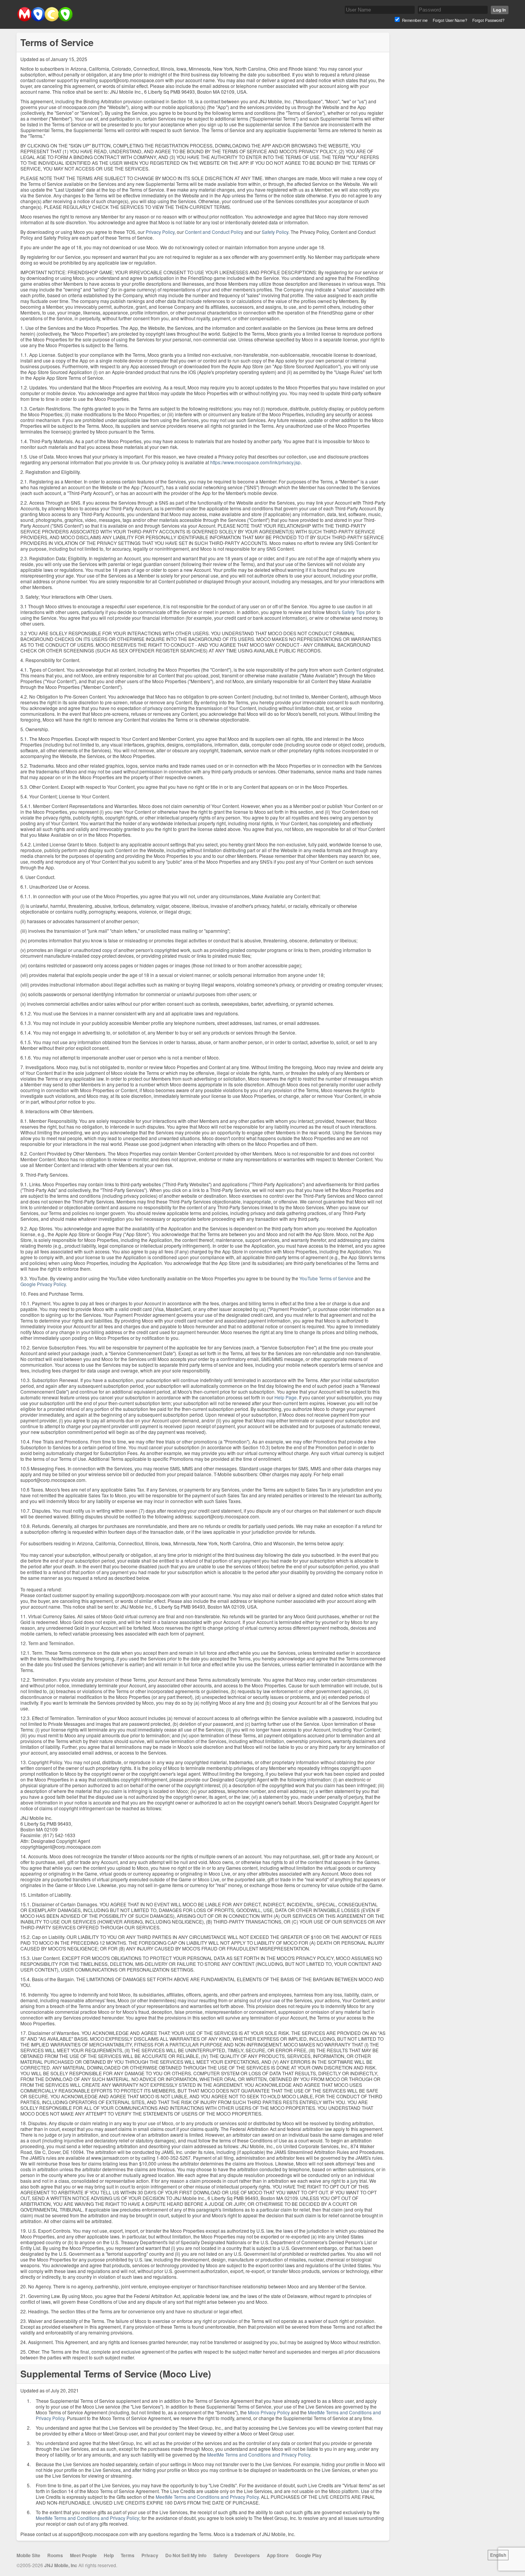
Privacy (150, 2555)
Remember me (415, 20)
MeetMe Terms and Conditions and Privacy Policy (259, 2454)
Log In (500, 10)
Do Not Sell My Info (186, 2555)
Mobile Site (28, 2555)
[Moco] (45, 20)
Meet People (83, 2555)
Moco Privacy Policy (269, 2412)
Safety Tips (353, 612)
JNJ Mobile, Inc (61, 2565)
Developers (247, 2555)
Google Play (309, 2555)
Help (109, 2555)
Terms (128, 2555)
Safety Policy (275, 232)
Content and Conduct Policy (214, 232)
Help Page (286, 1397)
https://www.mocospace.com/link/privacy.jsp (255, 462)
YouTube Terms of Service (326, 1278)
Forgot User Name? (450, 20)
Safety (220, 2555)
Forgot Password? (488, 20)
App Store (278, 2555)
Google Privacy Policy (43, 1284)
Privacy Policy (160, 232)
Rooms (55, 2555)
